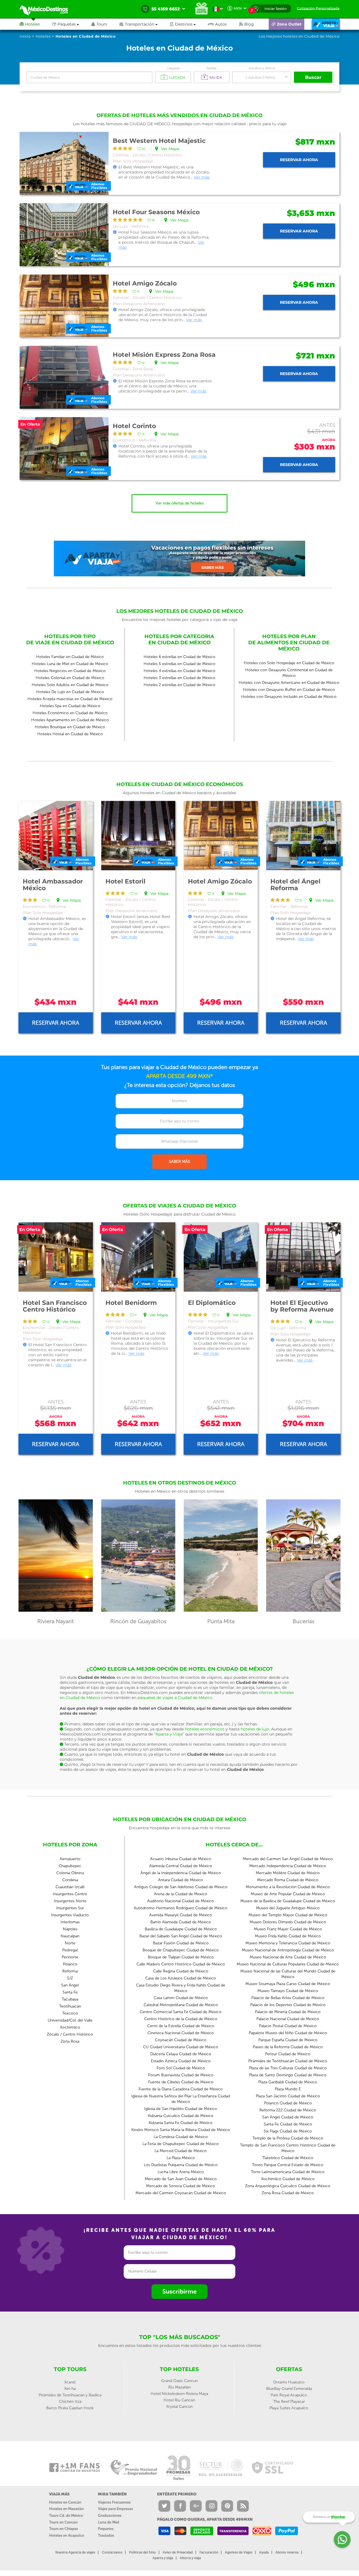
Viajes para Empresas (115, 2509)
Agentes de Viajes (239, 2552)
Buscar (313, 77)
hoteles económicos (205, 1729)
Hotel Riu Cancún (179, 2400)
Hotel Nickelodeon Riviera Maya (179, 2394)
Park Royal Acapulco (289, 2395)
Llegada (173, 68)
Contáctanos (112, 2552)
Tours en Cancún (63, 2522)
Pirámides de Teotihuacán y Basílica (70, 2395)
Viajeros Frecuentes (114, 2502)
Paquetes (106, 2529)
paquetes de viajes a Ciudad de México (175, 1698)
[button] (145, 24)
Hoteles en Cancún (65, 2502)
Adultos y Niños (262, 68)
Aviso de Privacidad (178, 2552)
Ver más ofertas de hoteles (180, 503)
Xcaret (70, 2382)
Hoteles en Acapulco (67, 2535)
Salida (212, 68)
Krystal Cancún (179, 2407)
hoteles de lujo (255, 1729)
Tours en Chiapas (64, 2529)
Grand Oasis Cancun (179, 2381)
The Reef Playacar (289, 2402)
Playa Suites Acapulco (289, 2408)
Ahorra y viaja (190, 2558)
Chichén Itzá (70, 2402)
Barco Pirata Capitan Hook (70, 2408)
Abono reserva (287, 2552)
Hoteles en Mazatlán (66, 2509)
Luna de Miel (109, 2522)
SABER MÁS (179, 1162)
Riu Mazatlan (179, 2387)
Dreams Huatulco (289, 2382)
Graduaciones (110, 2516)
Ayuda (264, 2552)
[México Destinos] (48, 9)
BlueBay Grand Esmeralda (289, 2389)
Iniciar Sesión (276, 9)
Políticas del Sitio (142, 2552)
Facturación (209, 2552)
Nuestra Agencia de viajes (75, 2552)
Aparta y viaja (163, 2558)
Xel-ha (70, 2389)
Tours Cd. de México (66, 2516)
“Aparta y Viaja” (169, 1734)
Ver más (202, 177)
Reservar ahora (299, 160)
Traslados (106, 2535)
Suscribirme (179, 2291)
